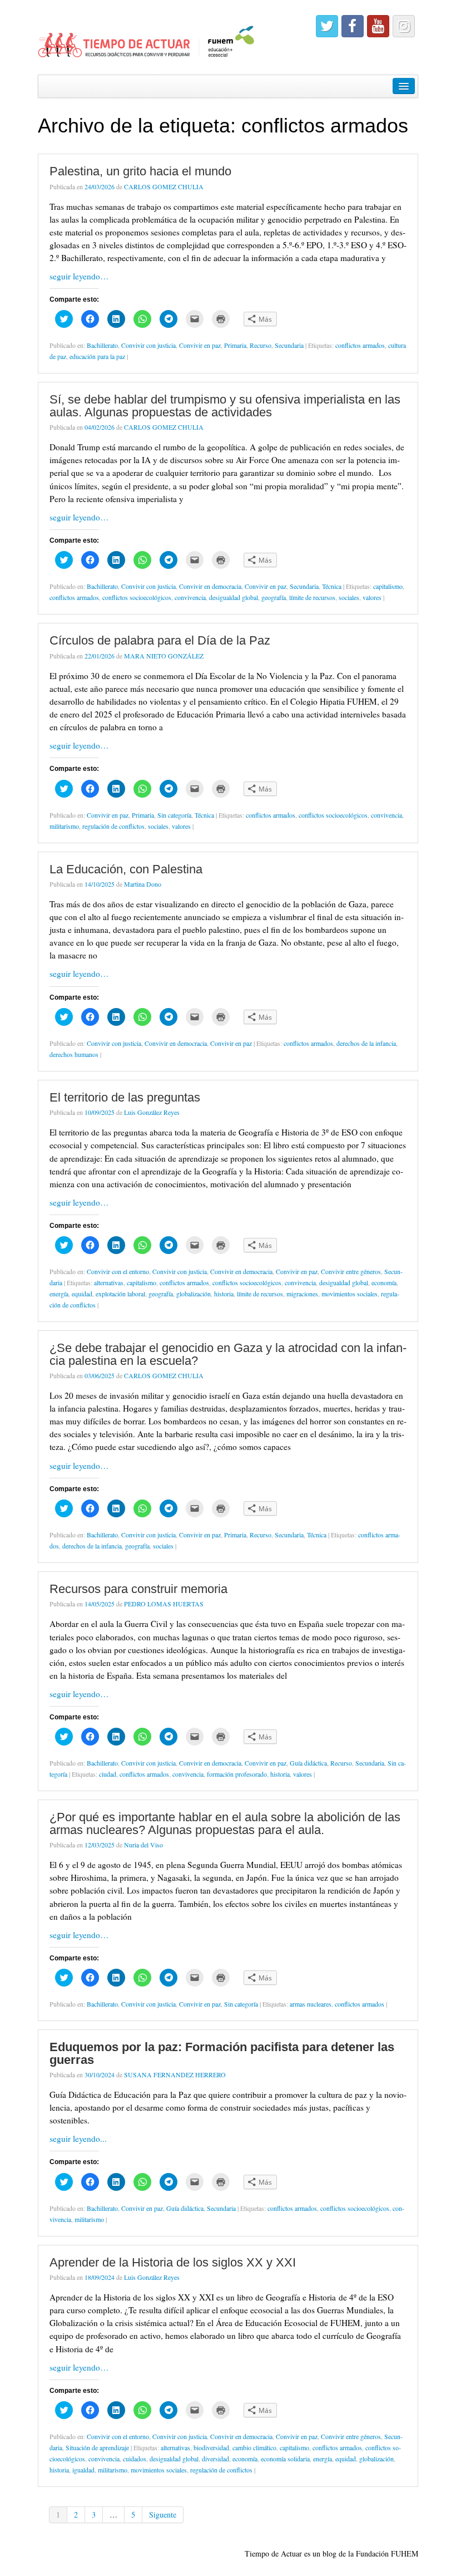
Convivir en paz (200, 345)
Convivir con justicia (148, 345)
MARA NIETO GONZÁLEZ (164, 656)
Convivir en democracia (210, 586)
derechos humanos (74, 1054)
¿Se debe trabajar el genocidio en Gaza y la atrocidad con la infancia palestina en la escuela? (228, 1354)
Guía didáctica (308, 1763)
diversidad (215, 2459)
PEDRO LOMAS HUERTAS (164, 1604)
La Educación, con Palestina (126, 869)
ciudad (108, 1774)
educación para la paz (97, 356)
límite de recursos (312, 597)
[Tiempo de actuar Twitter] (327, 26)
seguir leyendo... (78, 2139)
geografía (274, 597)
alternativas (109, 1282)
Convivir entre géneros (351, 1271)
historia (224, 1294)
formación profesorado (237, 1774)
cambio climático (254, 2447)
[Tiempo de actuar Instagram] (404, 26)
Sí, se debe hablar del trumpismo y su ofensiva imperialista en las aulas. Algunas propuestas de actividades (225, 405)
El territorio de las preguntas (125, 1097)
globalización (194, 1294)
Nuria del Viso (143, 1845)
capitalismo (388, 586)
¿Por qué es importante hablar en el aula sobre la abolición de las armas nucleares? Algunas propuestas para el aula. (225, 1823)
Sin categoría (174, 815)
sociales (349, 597)
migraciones (302, 1294)
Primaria (235, 345)
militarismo (64, 826)
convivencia (190, 597)
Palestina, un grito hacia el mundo (140, 171)
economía (384, 1282)
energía (59, 1294)
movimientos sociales (350, 1294)
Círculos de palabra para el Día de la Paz (160, 640)
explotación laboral (120, 1294)
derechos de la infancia (366, 1043)
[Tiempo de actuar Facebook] (353, 26)
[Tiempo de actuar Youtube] (378, 26)
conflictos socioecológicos (137, 597)
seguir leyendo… (79, 276)
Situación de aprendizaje (97, 2447)
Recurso (261, 345)
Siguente (163, 2514)
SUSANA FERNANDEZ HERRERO (175, 2074)
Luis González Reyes (152, 1112)
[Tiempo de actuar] (147, 36)
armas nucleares (311, 2004)
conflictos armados (360, 345)
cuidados (135, 2459)
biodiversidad (211, 2447)
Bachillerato (102, 345)
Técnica (332, 586)
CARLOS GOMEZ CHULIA (164, 186)
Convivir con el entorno (118, 1271)
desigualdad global (234, 597)
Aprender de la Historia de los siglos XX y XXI (173, 2262)
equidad (82, 1294)
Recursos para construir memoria (138, 1589)
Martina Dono (143, 884)
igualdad (83, 2470)
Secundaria (289, 345)
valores (372, 597)
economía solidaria (285, 2459)
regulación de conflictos (113, 826)
